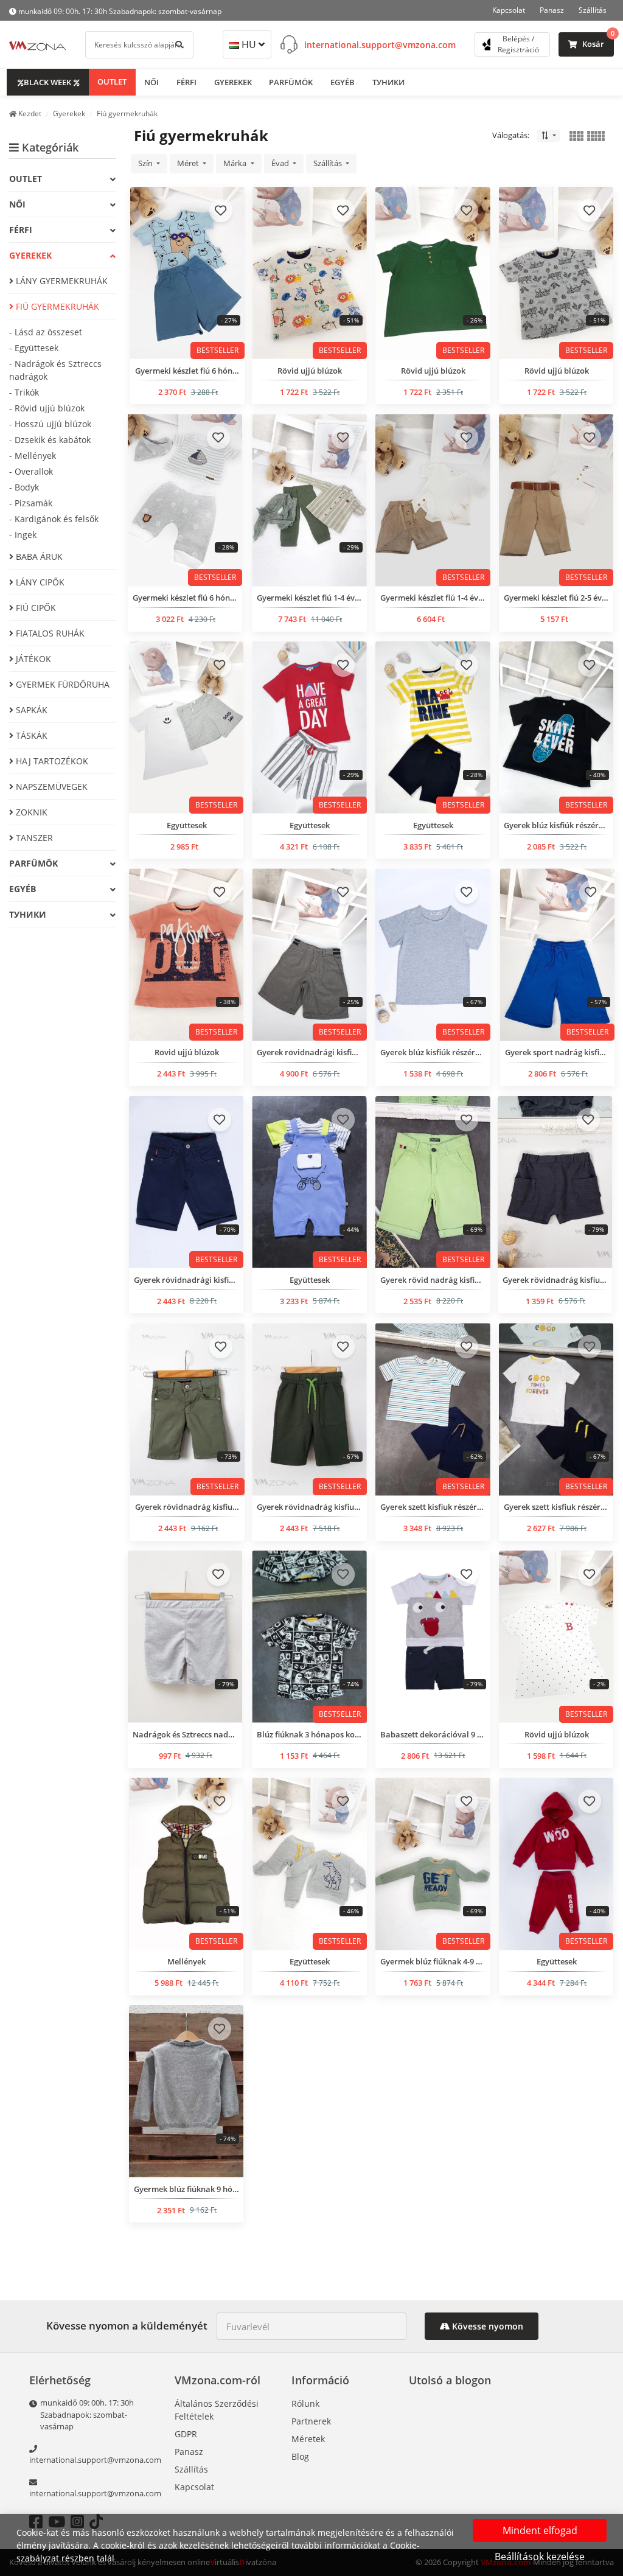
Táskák (30, 735)
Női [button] (151, 82)
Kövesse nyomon (486, 2326)
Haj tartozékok (51, 761)
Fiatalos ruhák (49, 633)
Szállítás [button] (329, 163)
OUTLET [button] (112, 82)
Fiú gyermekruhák (56, 306)
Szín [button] (146, 163)
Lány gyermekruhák (61, 281)
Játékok (32, 659)
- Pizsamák (31, 503)
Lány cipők (39, 582)
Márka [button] (236, 163)
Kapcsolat (509, 10)
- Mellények (33, 456)
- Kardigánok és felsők (54, 519)
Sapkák (30, 710)
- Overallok (31, 471)
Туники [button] (388, 82)
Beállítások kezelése (540, 2557)
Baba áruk (38, 557)
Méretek (308, 2439)
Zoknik (30, 812)
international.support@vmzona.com (380, 45)
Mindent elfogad (540, 2530)
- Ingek (23, 535)
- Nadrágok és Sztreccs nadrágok (55, 370)
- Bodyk (24, 487)
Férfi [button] (186, 82)
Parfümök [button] (291, 82)
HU (249, 44)
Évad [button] (281, 163)
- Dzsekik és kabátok (50, 440)
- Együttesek (34, 348)
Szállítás (593, 10)
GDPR (186, 2434)
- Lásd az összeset (46, 332)
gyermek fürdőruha (61, 684)
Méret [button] (189, 163)
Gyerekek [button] (233, 82)
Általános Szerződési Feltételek (217, 2410)
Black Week (47, 82)
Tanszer (33, 838)
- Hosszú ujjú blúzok (50, 424)
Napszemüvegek (50, 787)
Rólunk (305, 2403)
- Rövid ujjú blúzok (47, 408)
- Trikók (24, 392)
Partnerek (311, 2421)
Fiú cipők (35, 608)
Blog (300, 2456)
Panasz (552, 10)
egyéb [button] (343, 82)
